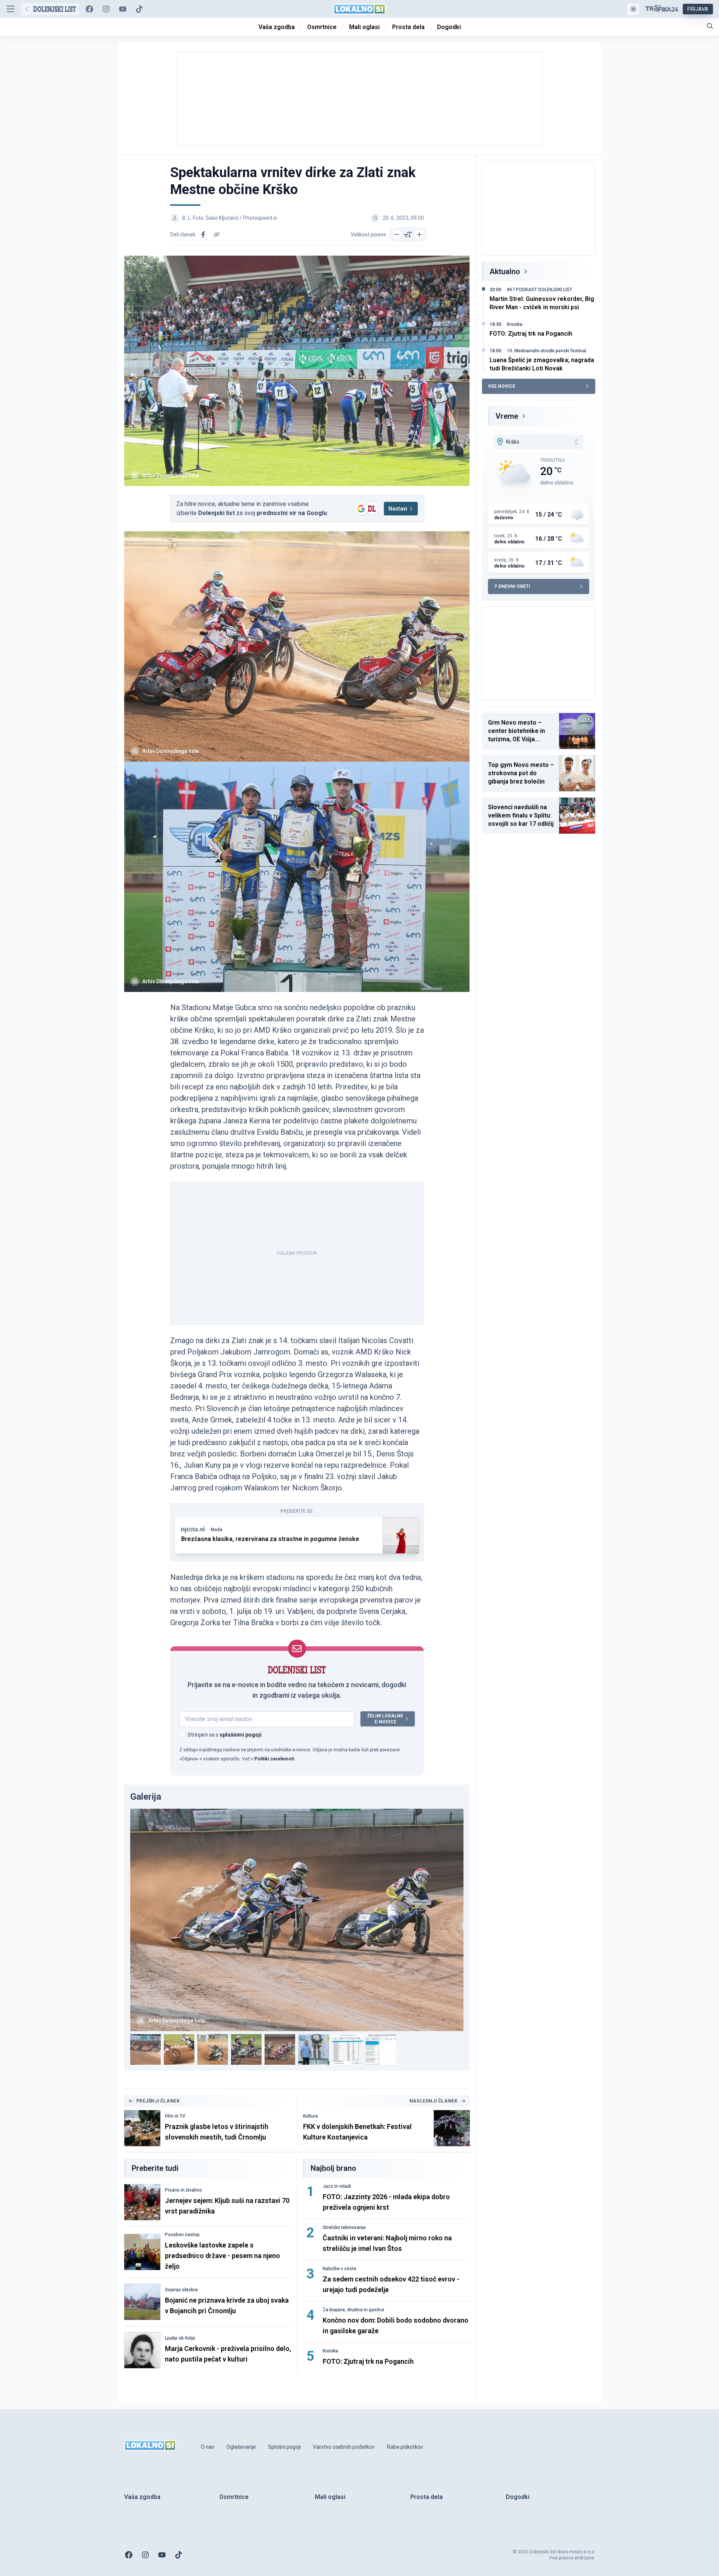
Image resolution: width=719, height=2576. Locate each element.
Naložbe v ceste (339, 2269)
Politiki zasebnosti (274, 1759)
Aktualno (505, 271)
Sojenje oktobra (181, 2290)
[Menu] (11, 9)
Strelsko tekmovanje (344, 2227)
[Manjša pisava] (397, 234)
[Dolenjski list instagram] (106, 9)
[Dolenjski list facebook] (89, 9)
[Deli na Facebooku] (203, 234)
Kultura (310, 2116)
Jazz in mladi (337, 2186)
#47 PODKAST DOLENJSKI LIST (540, 290)
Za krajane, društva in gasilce (353, 2310)
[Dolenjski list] (50, 9)
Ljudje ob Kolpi (180, 2338)
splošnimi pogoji (241, 1735)
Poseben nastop (182, 2235)
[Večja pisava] (419, 234)
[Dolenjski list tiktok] (139, 9)
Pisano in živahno (183, 2190)
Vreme (507, 416)
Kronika (330, 2351)
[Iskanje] (710, 26)
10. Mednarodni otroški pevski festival (547, 351)
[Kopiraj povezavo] (217, 234)
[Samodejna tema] (633, 9)
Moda (216, 1530)
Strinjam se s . (225, 1735)
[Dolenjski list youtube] (123, 9)
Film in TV (175, 2116)
